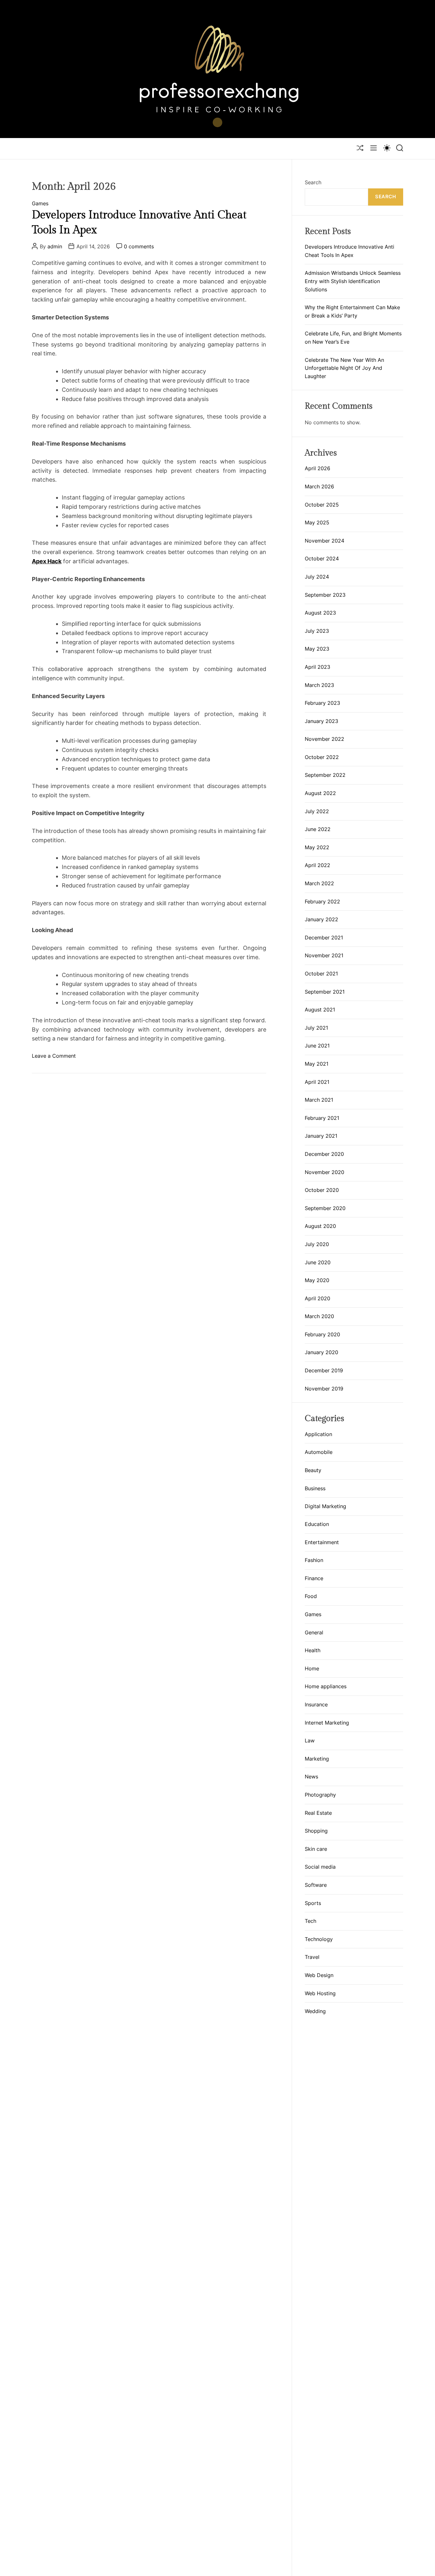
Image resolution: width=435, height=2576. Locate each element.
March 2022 (319, 883)
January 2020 (321, 1352)
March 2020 (319, 1316)
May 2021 (317, 1064)
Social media (320, 1867)
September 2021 (325, 992)
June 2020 (318, 1262)
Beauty (313, 1470)
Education (317, 1524)
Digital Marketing (325, 1506)
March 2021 (319, 1100)
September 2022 (325, 775)
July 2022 (317, 811)
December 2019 (324, 1370)
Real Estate (318, 1813)
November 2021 (324, 955)
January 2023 (321, 721)
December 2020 (324, 1154)
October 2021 (321, 974)
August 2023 (320, 613)
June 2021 (317, 1046)
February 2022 (322, 901)
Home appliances (326, 1687)
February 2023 (322, 703)
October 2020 (322, 1190)
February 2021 (322, 1118)
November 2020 (324, 1172)
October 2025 (322, 505)
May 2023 (317, 649)
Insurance (316, 1705)
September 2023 (325, 595)
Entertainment (322, 1542)
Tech (310, 1921)
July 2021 (316, 1028)
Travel (312, 1957)
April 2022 (317, 865)
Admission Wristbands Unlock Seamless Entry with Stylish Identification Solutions (353, 281)
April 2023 (317, 667)
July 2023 (317, 631)
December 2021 (324, 938)
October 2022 (322, 757)
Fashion (314, 1560)
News (311, 1777)
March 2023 (319, 685)
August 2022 (320, 793)
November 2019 (324, 1389)
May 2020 (317, 1280)
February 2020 (322, 1334)
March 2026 (319, 486)
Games (40, 204)
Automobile (319, 1452)
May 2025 (317, 522)
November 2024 (324, 541)
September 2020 (325, 1208)
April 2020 (317, 1298)
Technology (319, 1939)
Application (318, 1434)
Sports (313, 1903)
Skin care (316, 1849)
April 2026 (317, 468)
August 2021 (320, 1010)
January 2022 (321, 919)
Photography (320, 1795)
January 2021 (321, 1136)
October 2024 (322, 558)
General (314, 1632)
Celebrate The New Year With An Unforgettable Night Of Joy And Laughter (344, 368)
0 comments (139, 246)
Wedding (315, 2011)
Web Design (319, 1975)
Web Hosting (320, 1993)
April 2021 (317, 1082)
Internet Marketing (327, 1723)
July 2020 (317, 1244)
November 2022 (324, 739)
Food (311, 1596)
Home (312, 1669)
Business (315, 1488)
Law (310, 1741)
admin (55, 246)
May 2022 (317, 847)
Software (316, 1885)
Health (313, 1651)
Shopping (316, 1831)
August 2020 (320, 1226)
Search (313, 182)
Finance (314, 1579)
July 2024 (317, 577)
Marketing (317, 1759)
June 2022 (318, 829)
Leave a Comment (54, 1056)
